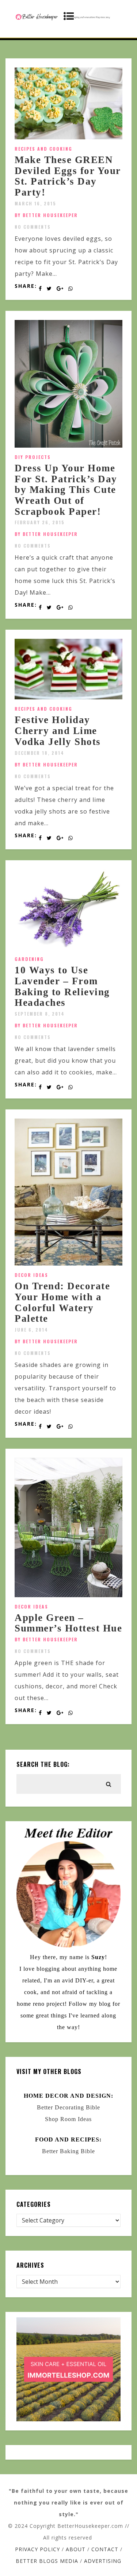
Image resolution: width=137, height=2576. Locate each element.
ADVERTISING (103, 2561)
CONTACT (105, 2549)
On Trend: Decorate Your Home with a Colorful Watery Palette (62, 1302)
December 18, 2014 (39, 753)
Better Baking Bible (68, 2151)
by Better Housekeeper (46, 215)
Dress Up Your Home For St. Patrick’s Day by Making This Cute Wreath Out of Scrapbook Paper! (66, 490)
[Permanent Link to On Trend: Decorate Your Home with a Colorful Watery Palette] (68, 1263)
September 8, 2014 (40, 1014)
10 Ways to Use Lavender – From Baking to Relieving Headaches (62, 986)
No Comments (33, 227)
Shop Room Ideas (68, 2119)
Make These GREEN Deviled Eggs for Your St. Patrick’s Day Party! (68, 176)
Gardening (29, 959)
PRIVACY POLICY (37, 2549)
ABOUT (76, 2549)
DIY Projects (33, 457)
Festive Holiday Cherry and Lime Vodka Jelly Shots (58, 731)
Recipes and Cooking (43, 149)
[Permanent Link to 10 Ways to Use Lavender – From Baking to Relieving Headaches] (68, 947)
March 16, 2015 (35, 203)
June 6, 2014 (31, 1330)
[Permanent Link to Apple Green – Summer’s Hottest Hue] (68, 1595)
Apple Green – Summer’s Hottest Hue (68, 1623)
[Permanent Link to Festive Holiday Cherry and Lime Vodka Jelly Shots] (68, 697)
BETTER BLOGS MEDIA (47, 2561)
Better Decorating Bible (68, 2107)
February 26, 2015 (40, 522)
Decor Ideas (31, 1275)
